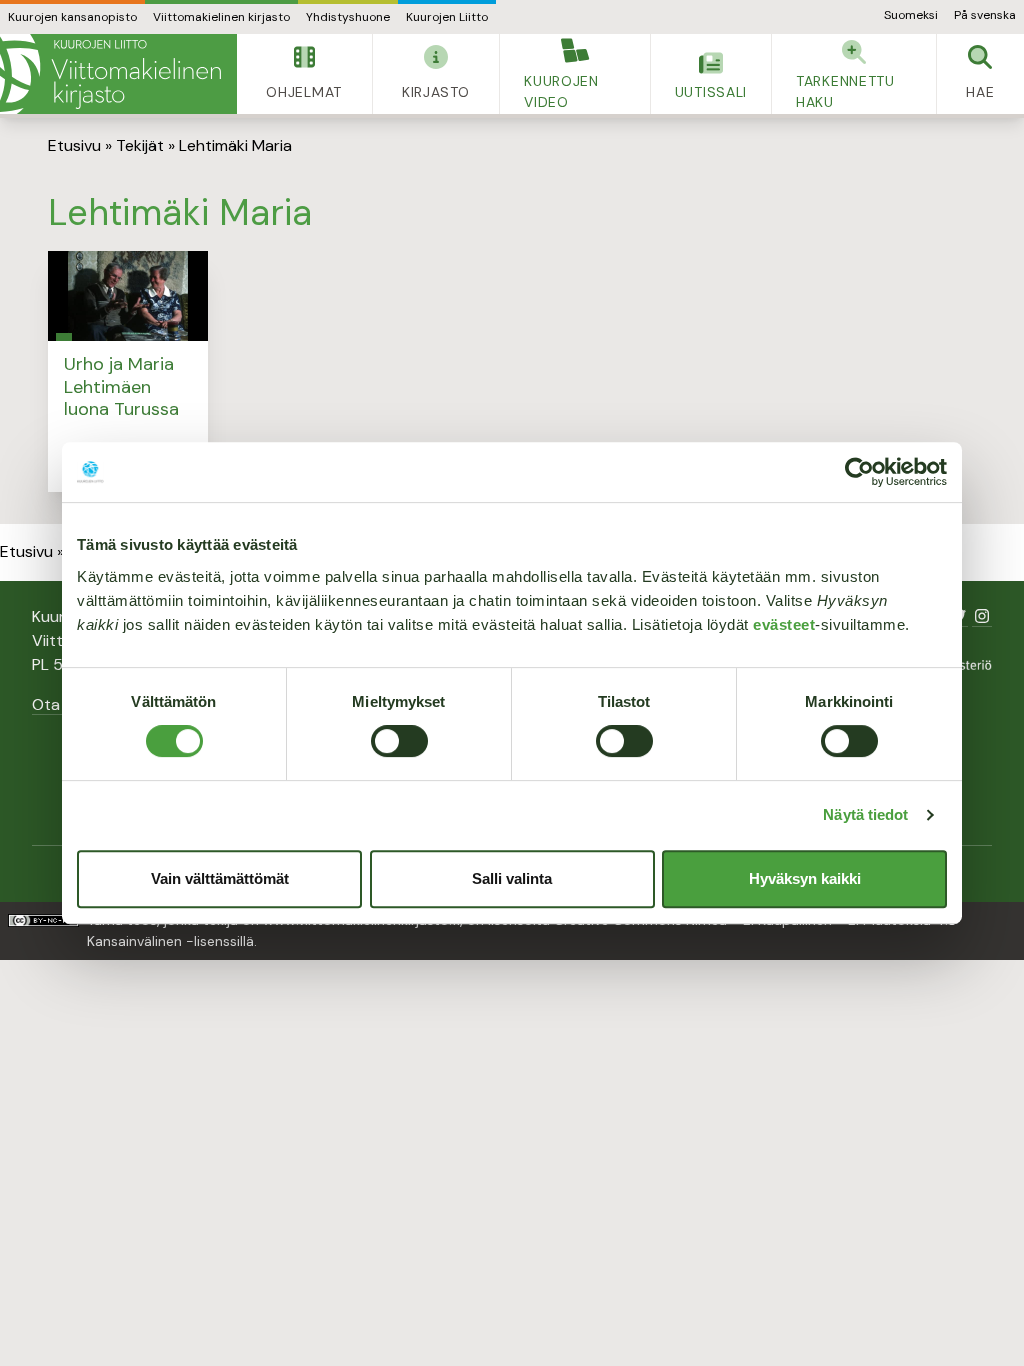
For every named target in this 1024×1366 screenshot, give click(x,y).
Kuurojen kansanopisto (72, 17)
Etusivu (74, 145)
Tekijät (140, 145)
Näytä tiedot (865, 814)
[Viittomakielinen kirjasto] (118, 74)
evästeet (784, 624)
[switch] (399, 741)
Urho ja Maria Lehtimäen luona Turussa (121, 386)
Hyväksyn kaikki (805, 878)
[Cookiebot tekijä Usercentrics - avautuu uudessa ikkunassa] (859, 472)
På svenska (985, 15)
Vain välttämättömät (220, 878)
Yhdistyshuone (348, 17)
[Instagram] (982, 616)
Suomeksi (911, 15)
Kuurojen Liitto (447, 17)
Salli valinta (512, 878)
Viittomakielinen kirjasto (221, 17)
